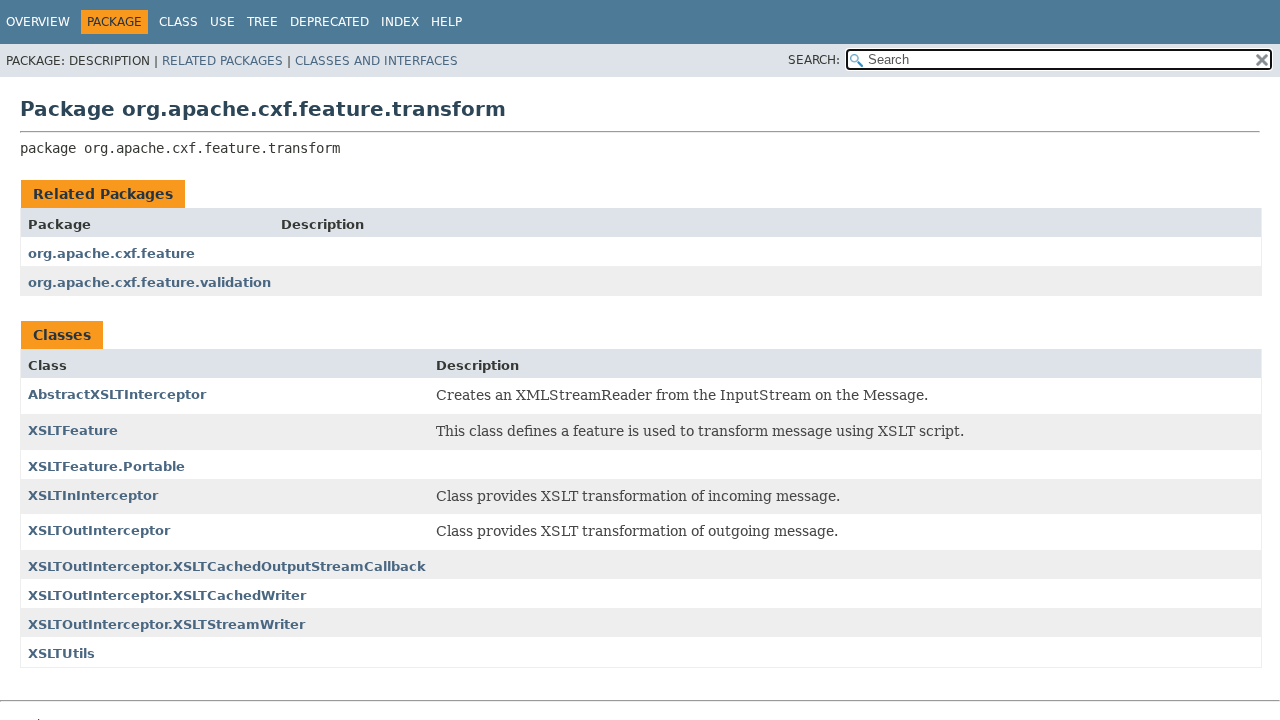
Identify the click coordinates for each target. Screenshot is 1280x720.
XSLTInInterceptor (93, 495)
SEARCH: (814, 60)
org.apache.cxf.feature (111, 253)
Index (400, 22)
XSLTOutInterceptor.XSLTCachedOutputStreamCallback (227, 566)
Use (222, 22)
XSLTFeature (73, 430)
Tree (262, 22)
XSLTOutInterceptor (99, 530)
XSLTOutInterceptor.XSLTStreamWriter (166, 624)
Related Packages (222, 61)
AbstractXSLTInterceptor (117, 394)
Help (446, 22)
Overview (38, 22)
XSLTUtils (61, 653)
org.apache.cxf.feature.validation (149, 282)
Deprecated (329, 22)
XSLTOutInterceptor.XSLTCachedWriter (167, 595)
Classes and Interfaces (376, 61)
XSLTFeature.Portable (106, 466)
